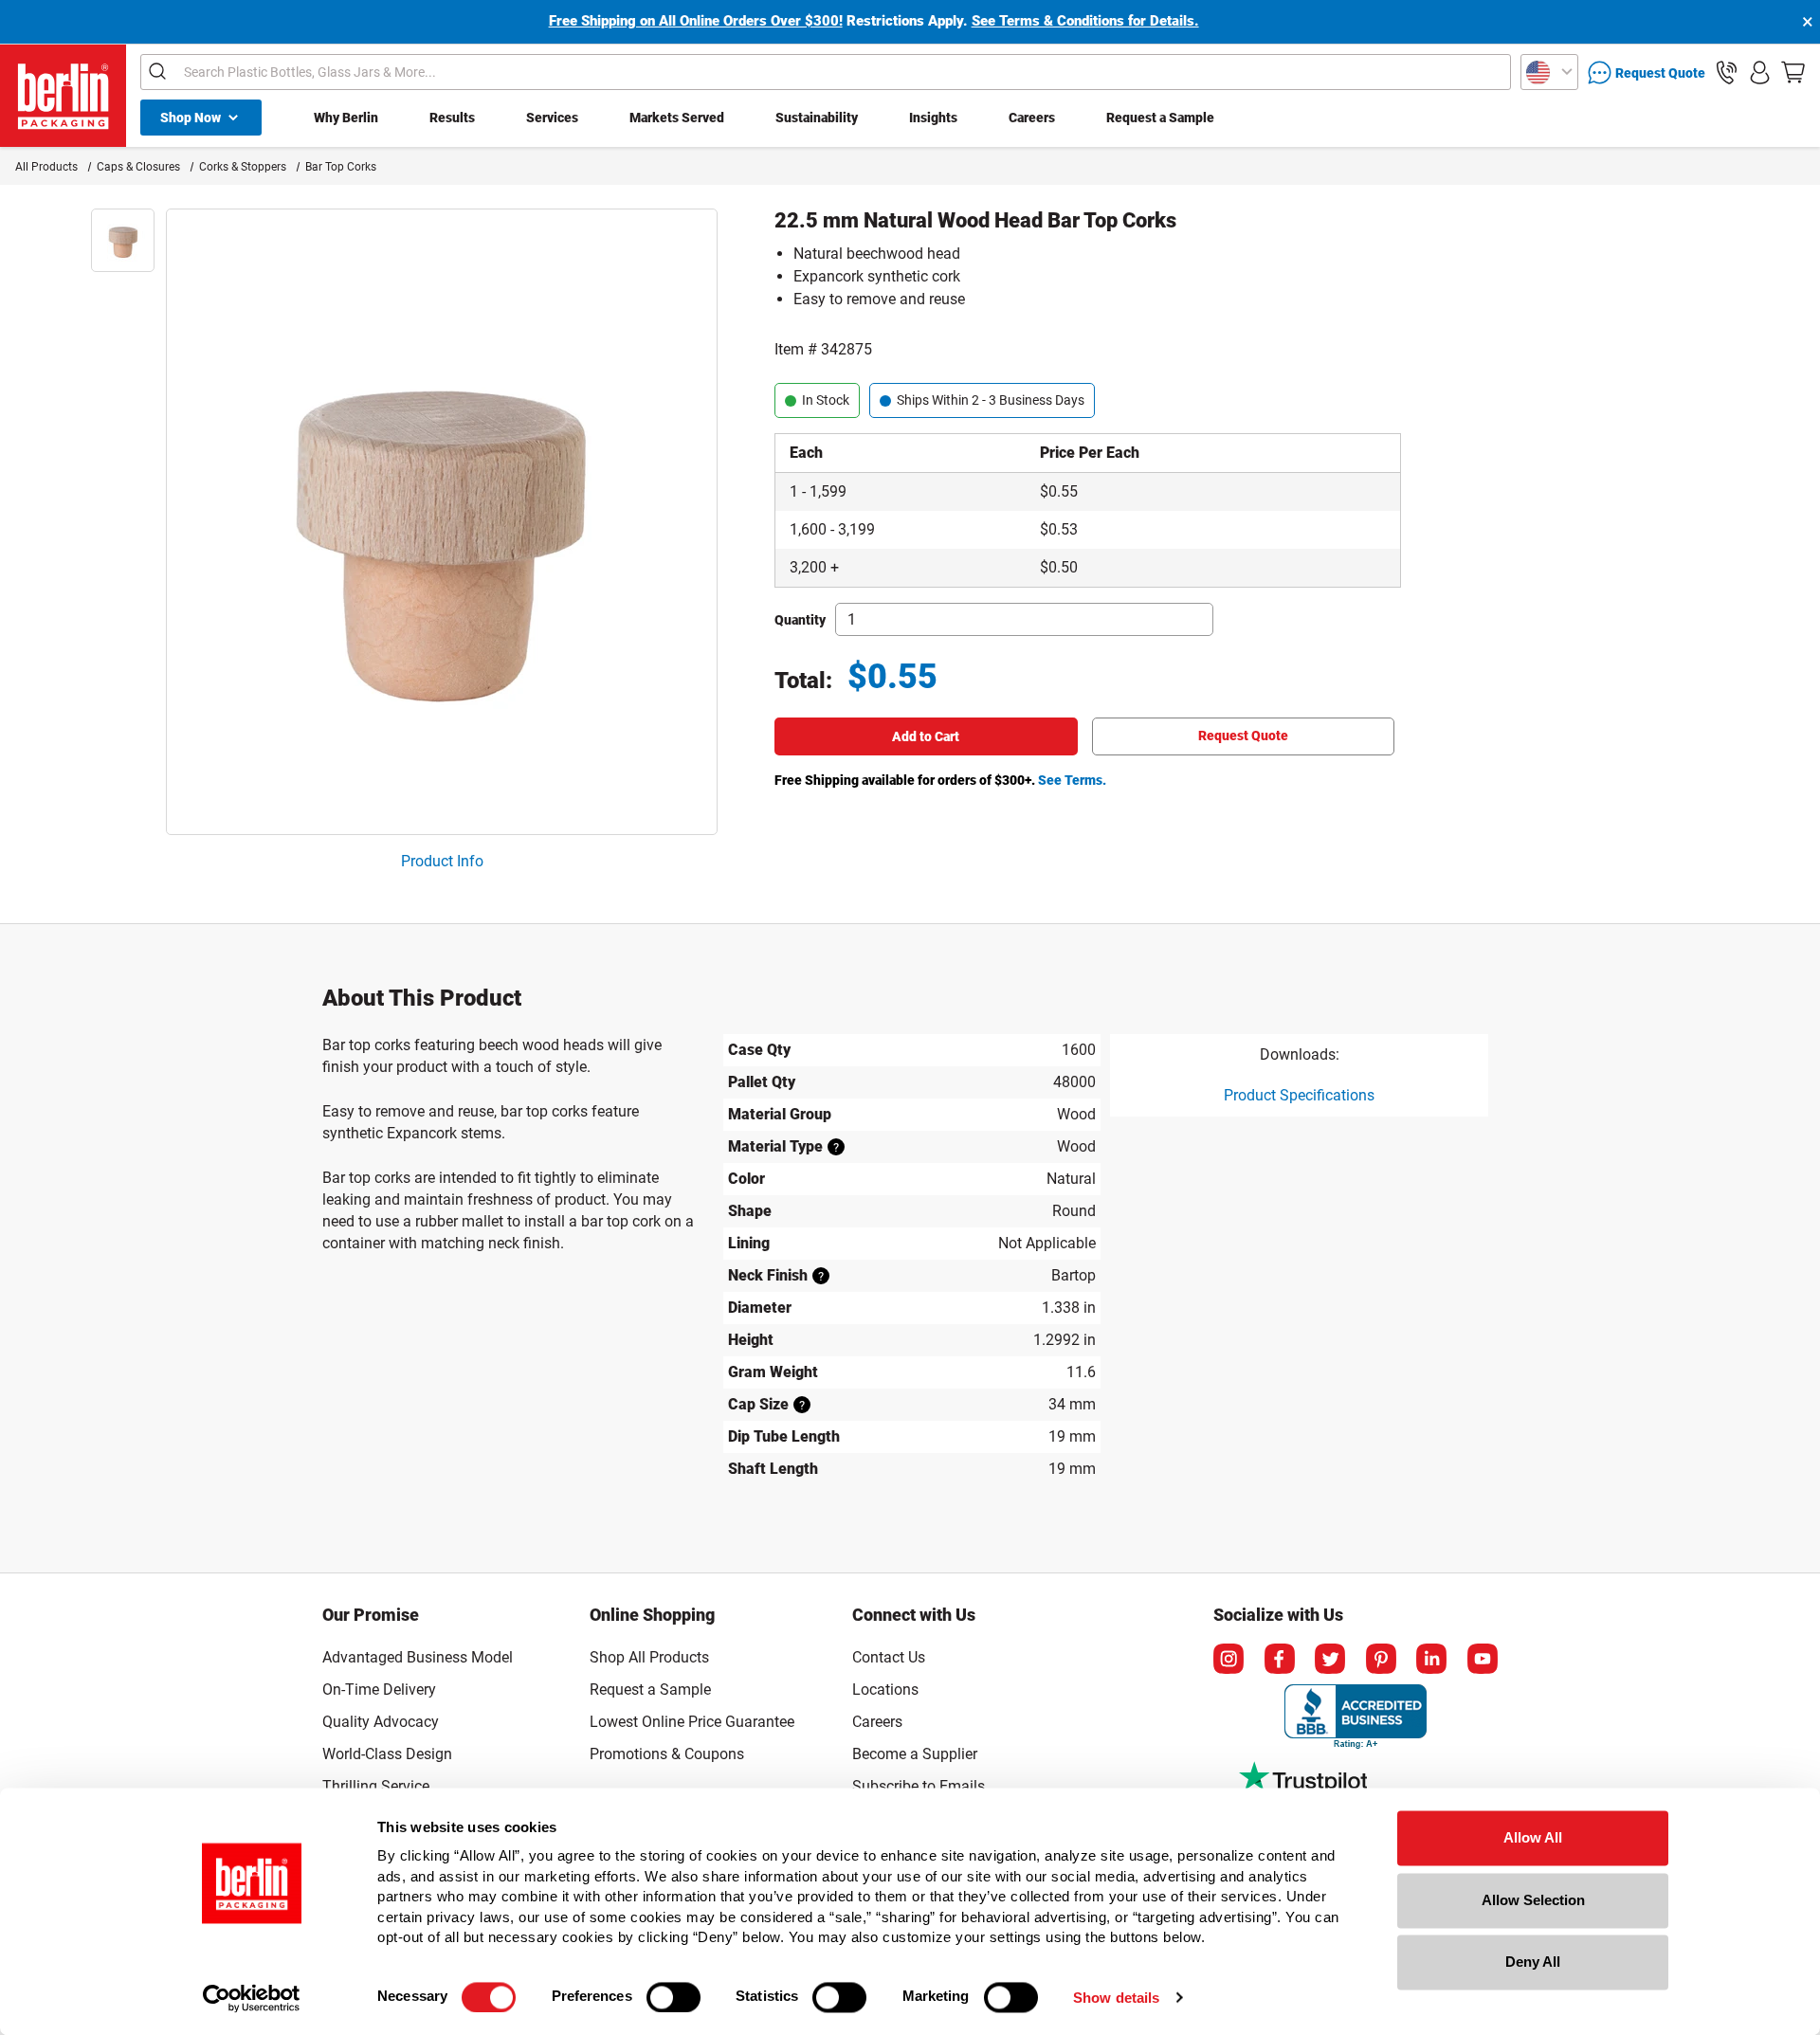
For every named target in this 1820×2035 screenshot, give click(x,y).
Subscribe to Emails (919, 1786)
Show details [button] (1116, 1998)
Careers (1032, 118)
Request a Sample (1160, 118)
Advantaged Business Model (418, 1657)
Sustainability (817, 118)
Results (452, 118)
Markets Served (677, 118)
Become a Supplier (915, 1754)
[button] (1727, 73)
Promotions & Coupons (667, 1754)
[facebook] (1280, 1659)
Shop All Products (649, 1657)
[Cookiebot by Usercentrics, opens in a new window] (252, 1998)
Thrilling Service (376, 1786)
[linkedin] (1431, 1659)
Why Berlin (346, 118)
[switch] (673, 1997)
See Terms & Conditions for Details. (1085, 21)
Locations (885, 1690)
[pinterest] (1381, 1659)
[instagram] (1228, 1659)
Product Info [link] (442, 861)
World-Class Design (387, 1754)
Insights (933, 118)
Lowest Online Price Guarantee (692, 1722)
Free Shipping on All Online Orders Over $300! (696, 21)
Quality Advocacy (381, 1722)
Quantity (800, 620)
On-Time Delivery (379, 1690)
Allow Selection (1533, 1900)
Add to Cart (926, 736)
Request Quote (1243, 736)
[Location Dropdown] (1549, 72)
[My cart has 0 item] (1793, 73)
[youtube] (1483, 1659)
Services (552, 118)
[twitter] (1330, 1659)
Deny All (1533, 1962)
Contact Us (889, 1657)
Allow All (1533, 1837)
